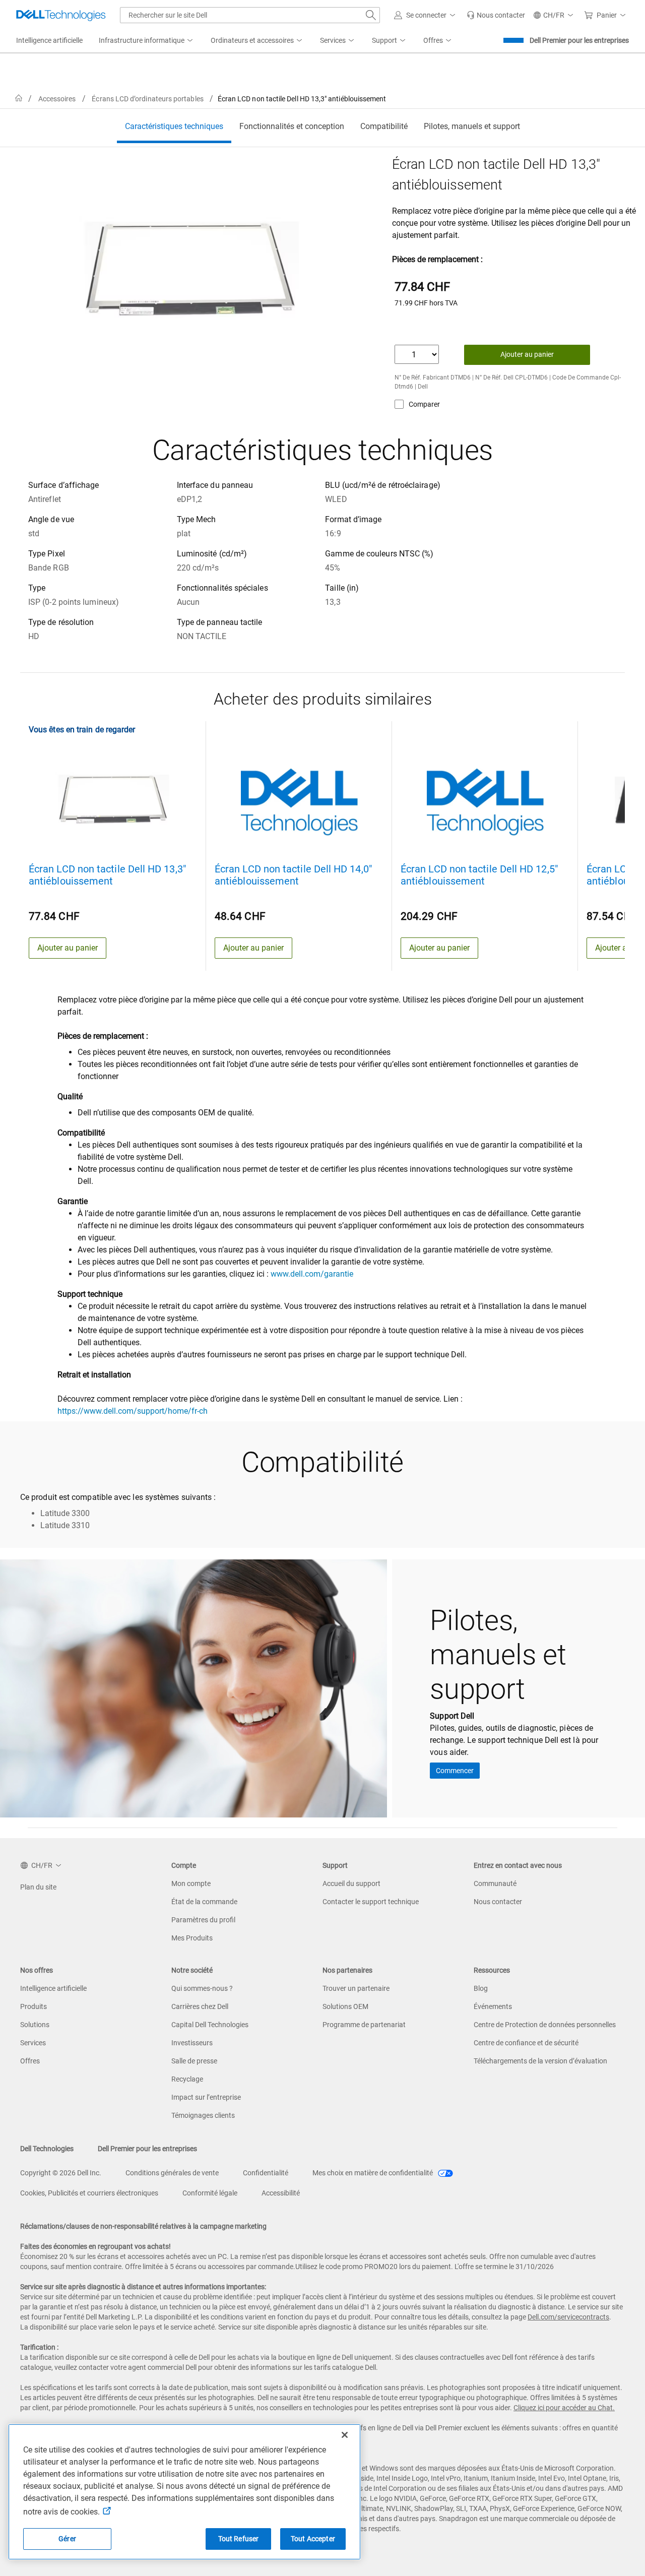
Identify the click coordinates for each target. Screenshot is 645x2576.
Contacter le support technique (371, 1902)
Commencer (455, 1771)
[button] (426, 15)
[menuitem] (147, 41)
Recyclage (187, 2079)
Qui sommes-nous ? (202, 1988)
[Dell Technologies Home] (61, 15)
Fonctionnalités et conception (292, 126)
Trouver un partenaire (356, 1988)
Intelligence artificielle (53, 1988)
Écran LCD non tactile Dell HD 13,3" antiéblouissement (107, 875)
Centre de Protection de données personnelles (545, 2025)
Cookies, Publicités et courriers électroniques (89, 2193)
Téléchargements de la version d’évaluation (540, 2061)
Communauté (495, 1883)
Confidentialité (266, 2173)
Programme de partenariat (364, 2025)
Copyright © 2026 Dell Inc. (61, 2173)
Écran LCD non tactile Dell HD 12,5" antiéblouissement (479, 875)
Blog (481, 1988)
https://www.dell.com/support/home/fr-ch (133, 1411)
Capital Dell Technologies (210, 2025)
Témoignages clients (203, 2115)
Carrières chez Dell (200, 2006)
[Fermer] (345, 2435)
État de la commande (204, 1902)
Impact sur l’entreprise (206, 2097)
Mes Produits (192, 1938)
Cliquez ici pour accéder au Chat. (564, 2408)
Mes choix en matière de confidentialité (373, 2173)
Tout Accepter (313, 2539)
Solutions (35, 2025)
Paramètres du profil (203, 1920)
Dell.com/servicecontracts (568, 2317)
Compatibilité (384, 126)
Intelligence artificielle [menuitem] (49, 40)
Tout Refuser (239, 2539)
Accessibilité (281, 2193)
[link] (496, 15)
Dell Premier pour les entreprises (579, 40)
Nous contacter (498, 1902)
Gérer (67, 2539)
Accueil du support (351, 1883)
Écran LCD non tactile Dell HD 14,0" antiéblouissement (293, 875)
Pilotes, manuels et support (472, 126)
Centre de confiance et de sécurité (526, 2043)
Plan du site (38, 1887)
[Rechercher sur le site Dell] (371, 15)
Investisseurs (192, 2043)
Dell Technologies (47, 2149)
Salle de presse (194, 2061)
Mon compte (191, 1883)
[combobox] (250, 15)
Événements (493, 2006)
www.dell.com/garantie (312, 1274)
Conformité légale (210, 2193)
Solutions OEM (345, 2006)
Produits (34, 2006)
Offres (30, 2061)
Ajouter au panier (527, 354)
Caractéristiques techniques (174, 126)
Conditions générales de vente (172, 2173)
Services (33, 2043)
